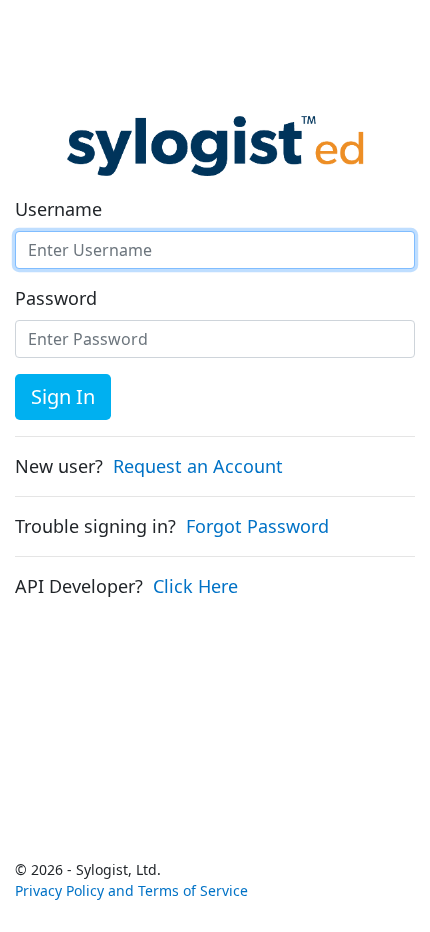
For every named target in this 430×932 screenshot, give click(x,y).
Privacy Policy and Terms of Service (131, 890)
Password (56, 298)
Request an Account (198, 466)
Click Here (195, 586)
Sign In (63, 396)
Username (58, 209)
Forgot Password (257, 526)
